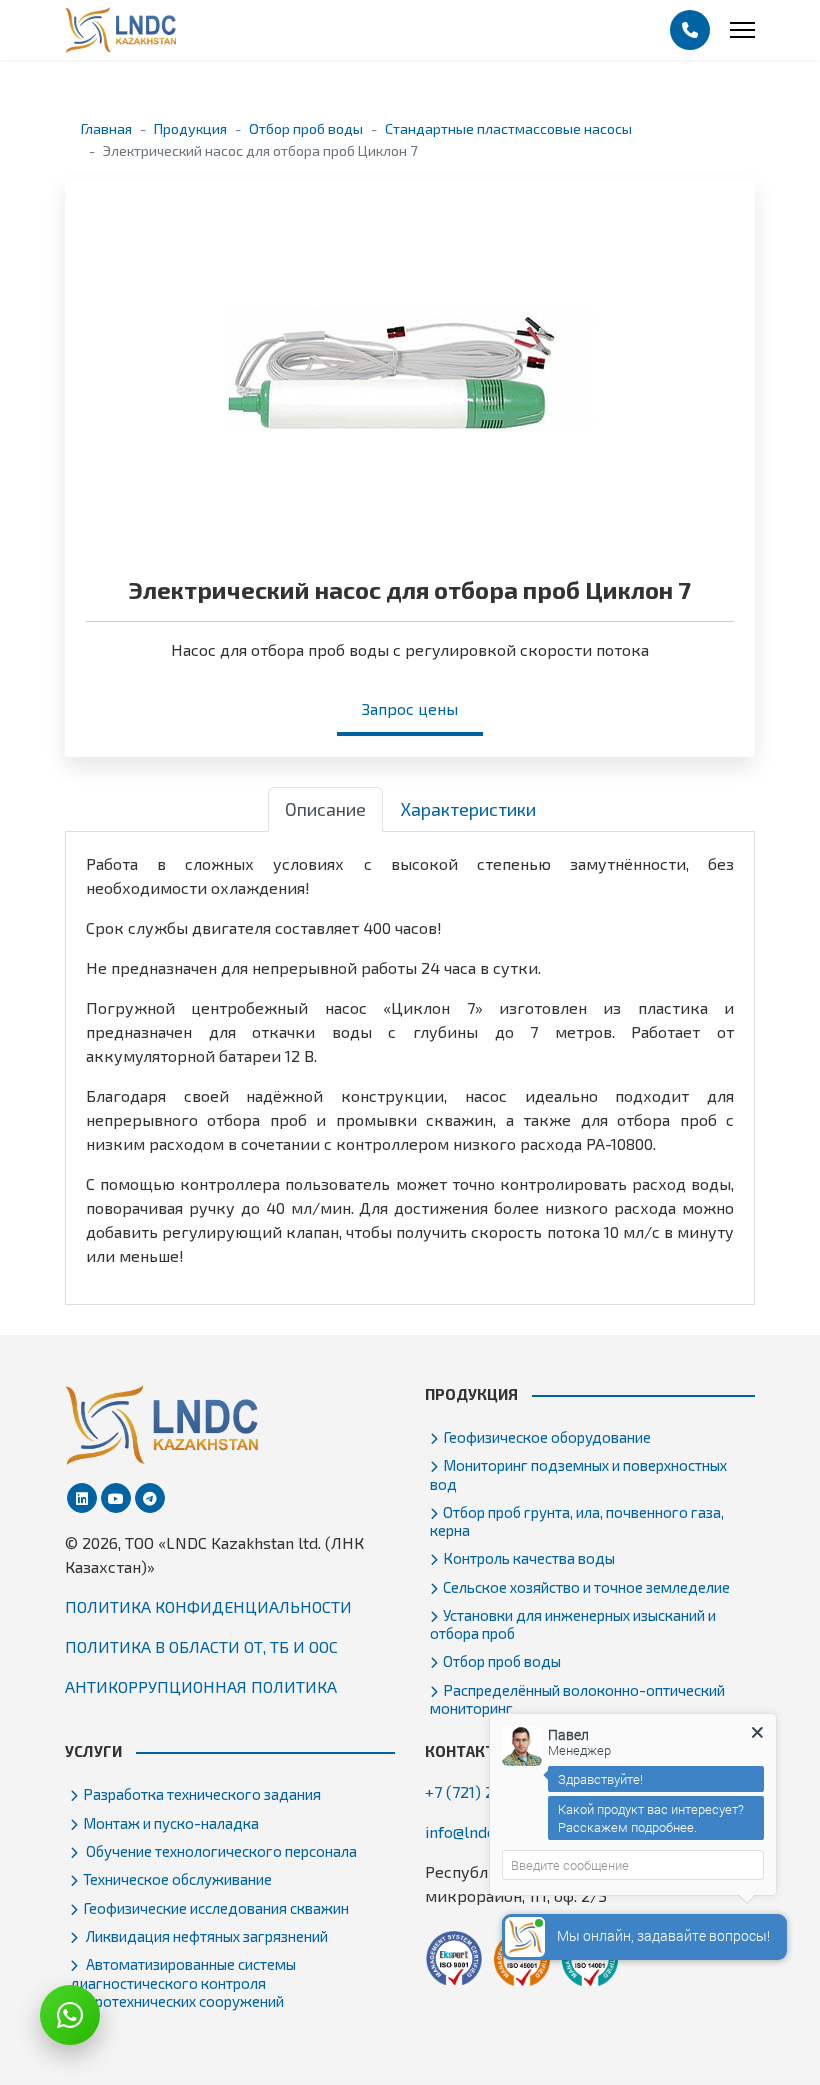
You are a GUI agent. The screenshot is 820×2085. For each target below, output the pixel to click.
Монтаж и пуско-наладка (171, 1823)
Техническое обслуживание (177, 1879)
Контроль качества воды (529, 1558)
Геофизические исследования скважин (216, 1908)
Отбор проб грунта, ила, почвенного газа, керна (577, 1521)
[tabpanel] (410, 1060)
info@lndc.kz (470, 1831)
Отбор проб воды (502, 1661)
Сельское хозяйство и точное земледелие (586, 1587)
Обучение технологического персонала (220, 1851)
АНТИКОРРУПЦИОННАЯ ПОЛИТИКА (201, 1686)
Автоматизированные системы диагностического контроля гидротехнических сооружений (183, 1982)
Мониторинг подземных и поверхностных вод (578, 1474)
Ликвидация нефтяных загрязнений (205, 1936)
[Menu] (742, 30)
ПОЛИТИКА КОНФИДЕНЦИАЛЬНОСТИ (208, 1606)
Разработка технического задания (202, 1794)
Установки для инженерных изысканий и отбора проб (573, 1624)
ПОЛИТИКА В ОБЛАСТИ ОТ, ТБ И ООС (201, 1646)
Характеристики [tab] (468, 809)
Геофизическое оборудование (547, 1437)
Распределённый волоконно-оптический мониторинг (577, 1699)
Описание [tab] (325, 809)
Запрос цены (410, 708)
